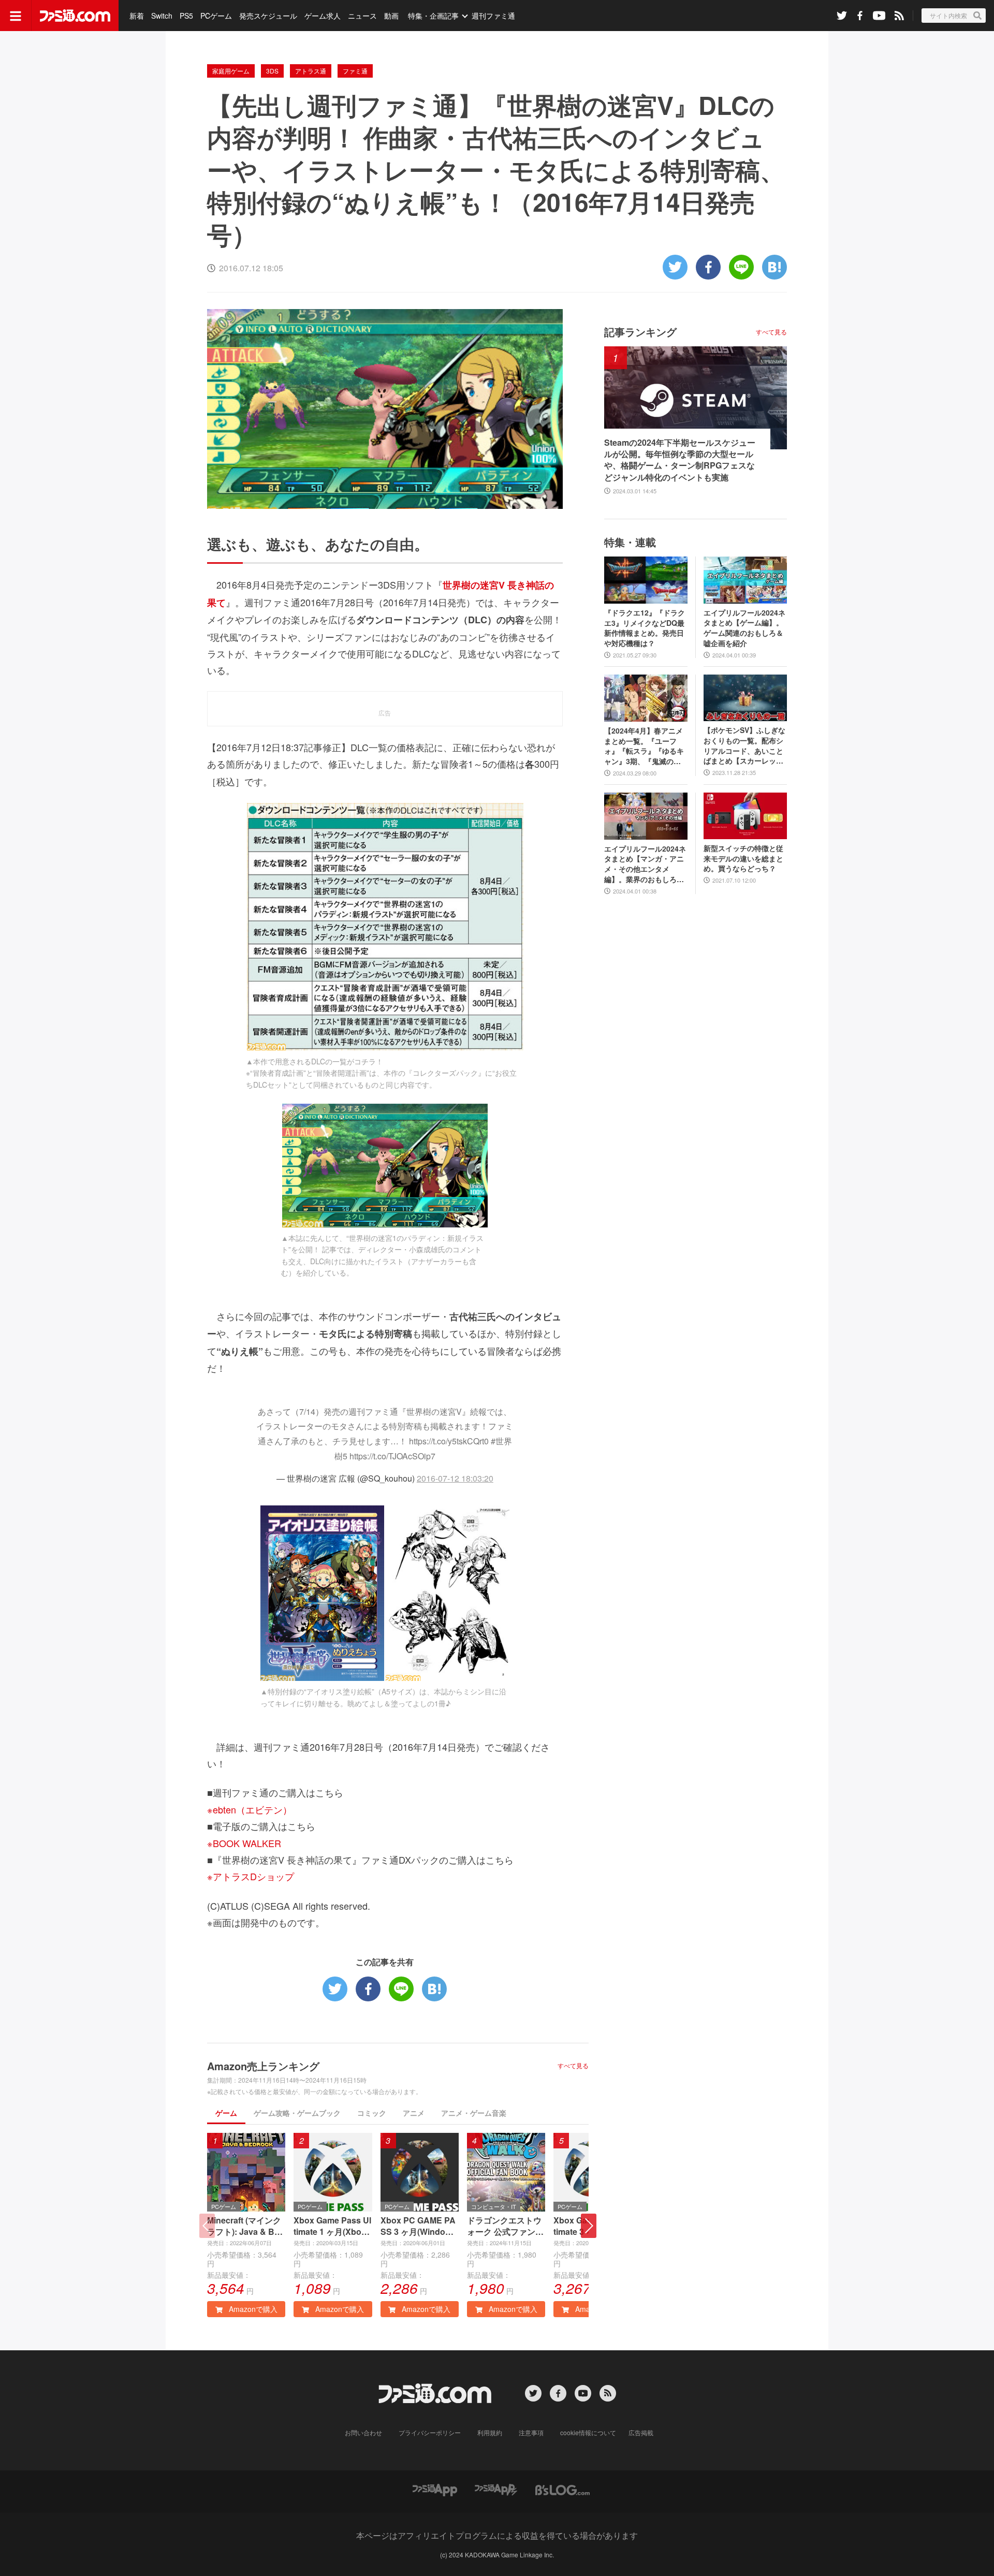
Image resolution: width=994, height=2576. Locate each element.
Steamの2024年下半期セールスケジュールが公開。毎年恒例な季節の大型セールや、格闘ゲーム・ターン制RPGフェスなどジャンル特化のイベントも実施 (680, 460)
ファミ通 (355, 71)
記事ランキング (640, 332)
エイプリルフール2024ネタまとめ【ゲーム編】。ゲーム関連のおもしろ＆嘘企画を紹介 (744, 628)
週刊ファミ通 (493, 16)
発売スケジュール (268, 16)
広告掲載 (641, 2432)
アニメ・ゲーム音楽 (474, 2113)
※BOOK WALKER (244, 1843)
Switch (162, 16)
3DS (272, 71)
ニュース (362, 16)
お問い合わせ (363, 2432)
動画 (391, 16)
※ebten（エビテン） (250, 1809)
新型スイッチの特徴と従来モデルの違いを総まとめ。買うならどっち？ (743, 858)
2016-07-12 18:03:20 (455, 1478)
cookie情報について (588, 2432)
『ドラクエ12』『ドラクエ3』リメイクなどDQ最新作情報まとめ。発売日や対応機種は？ (645, 628)
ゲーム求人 (323, 16)
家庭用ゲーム (231, 71)
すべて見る (573, 2066)
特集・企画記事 (433, 16)
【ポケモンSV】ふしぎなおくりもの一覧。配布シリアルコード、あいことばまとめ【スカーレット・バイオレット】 (744, 745)
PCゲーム (216, 16)
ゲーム (226, 2113)
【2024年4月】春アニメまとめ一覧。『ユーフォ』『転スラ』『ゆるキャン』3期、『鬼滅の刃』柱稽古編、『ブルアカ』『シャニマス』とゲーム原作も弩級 (644, 746)
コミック (372, 2113)
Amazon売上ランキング (263, 2066)
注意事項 (531, 2432)
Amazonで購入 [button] (252, 2309)
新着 (137, 16)
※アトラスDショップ (251, 1876)
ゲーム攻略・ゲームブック (297, 2113)
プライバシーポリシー (430, 2432)
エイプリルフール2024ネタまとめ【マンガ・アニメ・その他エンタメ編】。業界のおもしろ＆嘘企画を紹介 (645, 864)
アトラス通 (311, 71)
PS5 (186, 16)
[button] (589, 2226)
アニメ (414, 2113)
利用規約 (490, 2432)
